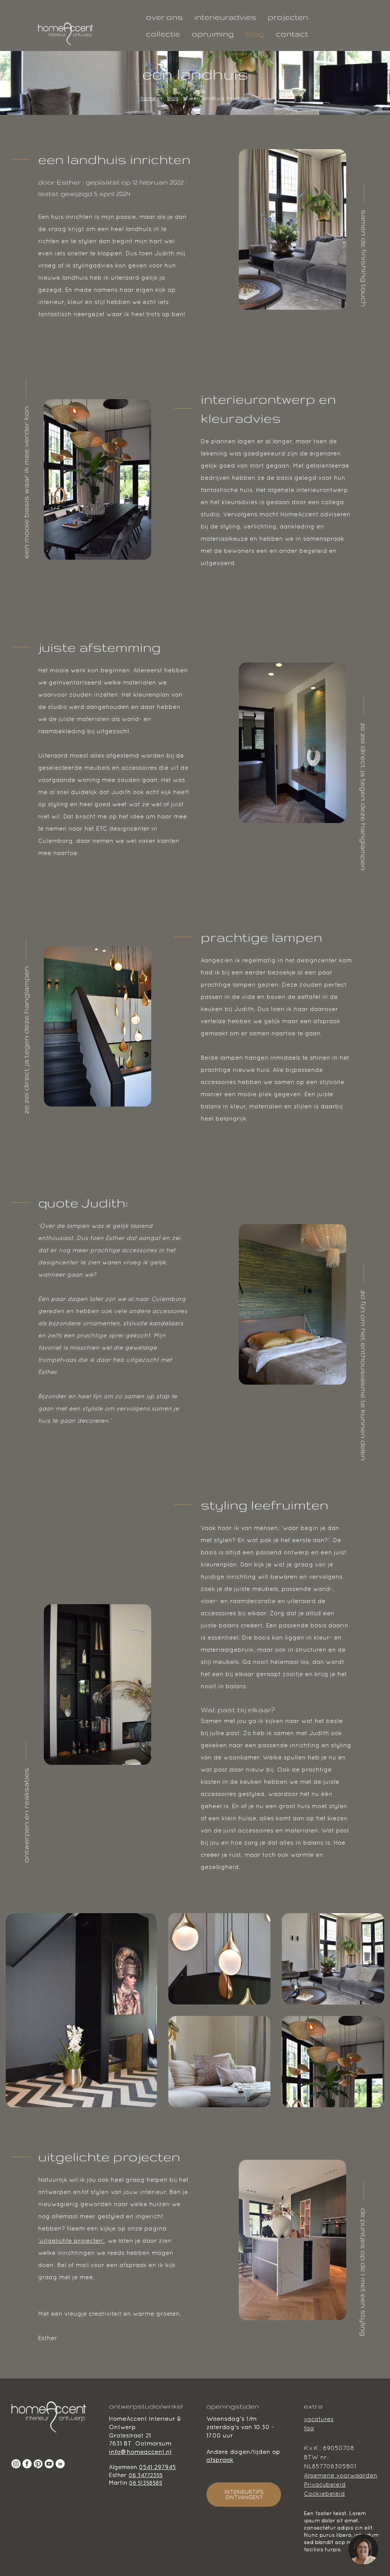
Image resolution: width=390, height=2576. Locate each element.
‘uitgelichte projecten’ (71, 2241)
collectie (163, 34)
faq (309, 2428)
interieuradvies (225, 17)
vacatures (319, 2419)
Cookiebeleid (324, 2494)
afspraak (220, 2460)
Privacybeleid (325, 2484)
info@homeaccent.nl (140, 2452)
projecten (288, 17)
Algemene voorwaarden (341, 2475)
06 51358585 (146, 2483)
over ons (164, 17)
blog (255, 34)
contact (292, 34)
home (148, 98)
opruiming (213, 34)
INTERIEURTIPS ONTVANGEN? (244, 2495)
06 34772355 (146, 2475)
